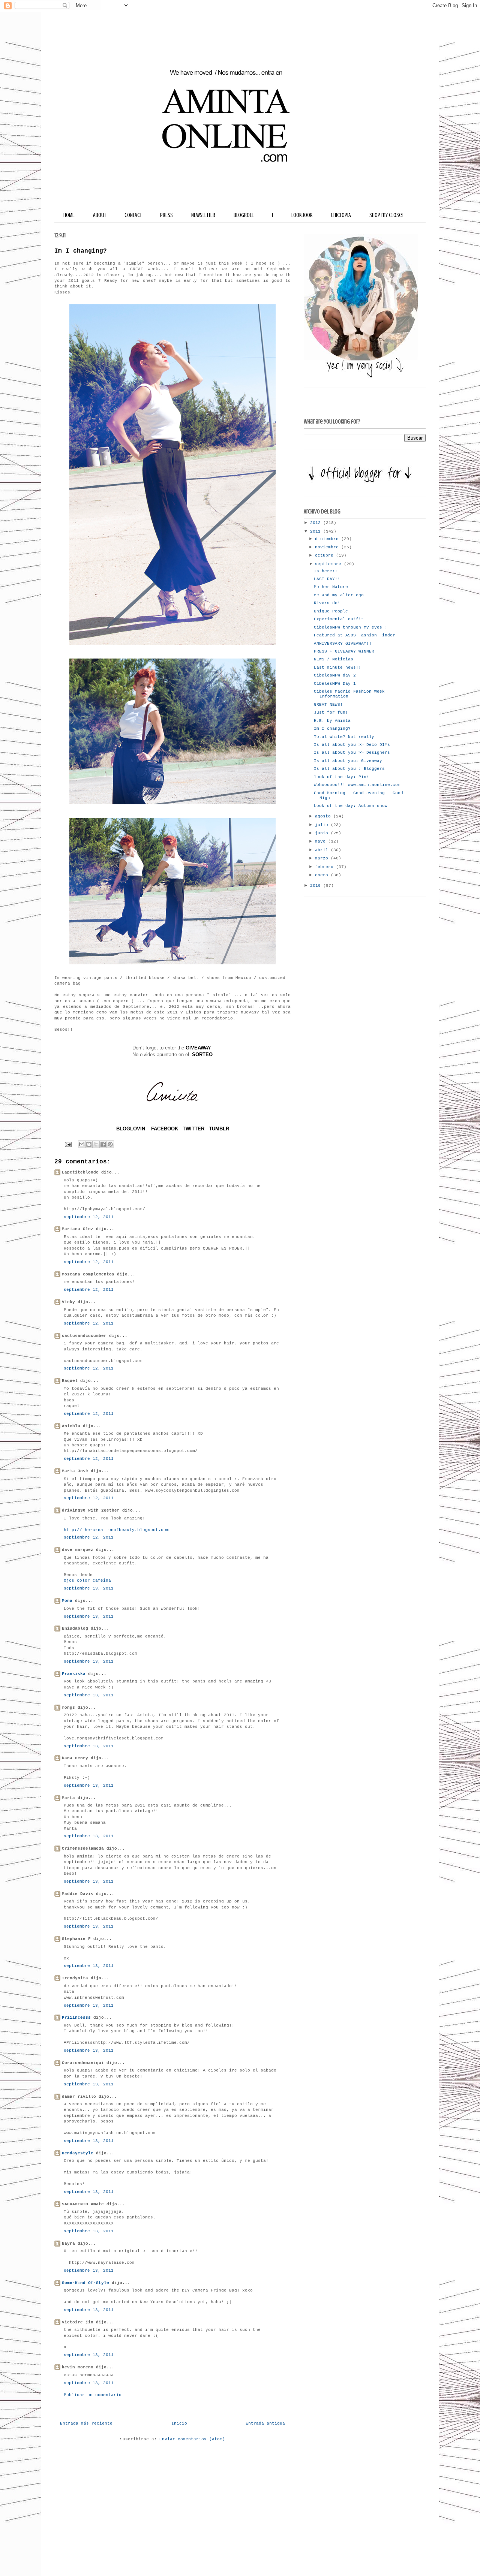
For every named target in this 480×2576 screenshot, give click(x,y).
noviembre (328, 547)
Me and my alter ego (339, 595)
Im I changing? (332, 729)
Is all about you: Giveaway (348, 761)
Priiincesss (76, 2018)
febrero (325, 867)
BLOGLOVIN (131, 1129)
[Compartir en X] (96, 1144)
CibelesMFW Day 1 (335, 684)
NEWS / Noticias (334, 659)
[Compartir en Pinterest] (110, 1144)
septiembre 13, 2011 (89, 1588)
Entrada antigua (265, 2423)
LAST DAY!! (327, 579)
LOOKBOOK (302, 215)
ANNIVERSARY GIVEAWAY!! (343, 644)
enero (323, 875)
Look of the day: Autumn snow (351, 806)
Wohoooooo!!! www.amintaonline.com (357, 785)
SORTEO (202, 1054)
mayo (322, 841)
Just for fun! (331, 712)
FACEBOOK (165, 1129)
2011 (317, 531)
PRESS (166, 215)
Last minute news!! (337, 668)
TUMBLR (219, 1129)
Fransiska (74, 1674)
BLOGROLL (244, 215)
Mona (67, 1601)
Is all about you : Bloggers (349, 769)
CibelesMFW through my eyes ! (351, 627)
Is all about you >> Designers (352, 753)
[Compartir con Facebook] (103, 1144)
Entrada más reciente (86, 2423)
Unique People (331, 611)
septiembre (329, 564)
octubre (325, 555)
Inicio (179, 2423)
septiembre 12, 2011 (89, 1217)
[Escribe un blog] (89, 1144)
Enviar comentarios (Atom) (192, 2439)
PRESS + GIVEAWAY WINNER (344, 651)
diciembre (328, 539)
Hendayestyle (78, 2153)
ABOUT (100, 215)
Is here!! (326, 571)
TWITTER (193, 1129)
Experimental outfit (339, 619)
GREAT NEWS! (328, 705)
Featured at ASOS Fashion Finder (355, 635)
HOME (69, 215)
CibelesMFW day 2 (335, 675)
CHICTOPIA (341, 215)
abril (323, 850)
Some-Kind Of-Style (85, 2283)
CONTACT (133, 215)
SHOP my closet (387, 215)
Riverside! (327, 603)
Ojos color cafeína (87, 1581)
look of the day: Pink (341, 777)
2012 (317, 523)
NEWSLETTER (203, 215)
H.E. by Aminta (332, 721)
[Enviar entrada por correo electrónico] (68, 1144)
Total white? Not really (344, 737)
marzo (323, 858)
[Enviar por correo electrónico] (82, 1144)
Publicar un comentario (93, 2395)
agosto (324, 816)
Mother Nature (331, 587)
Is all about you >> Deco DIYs (352, 745)
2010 (317, 886)
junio (323, 833)
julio (323, 825)
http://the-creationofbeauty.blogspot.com (116, 1530)
